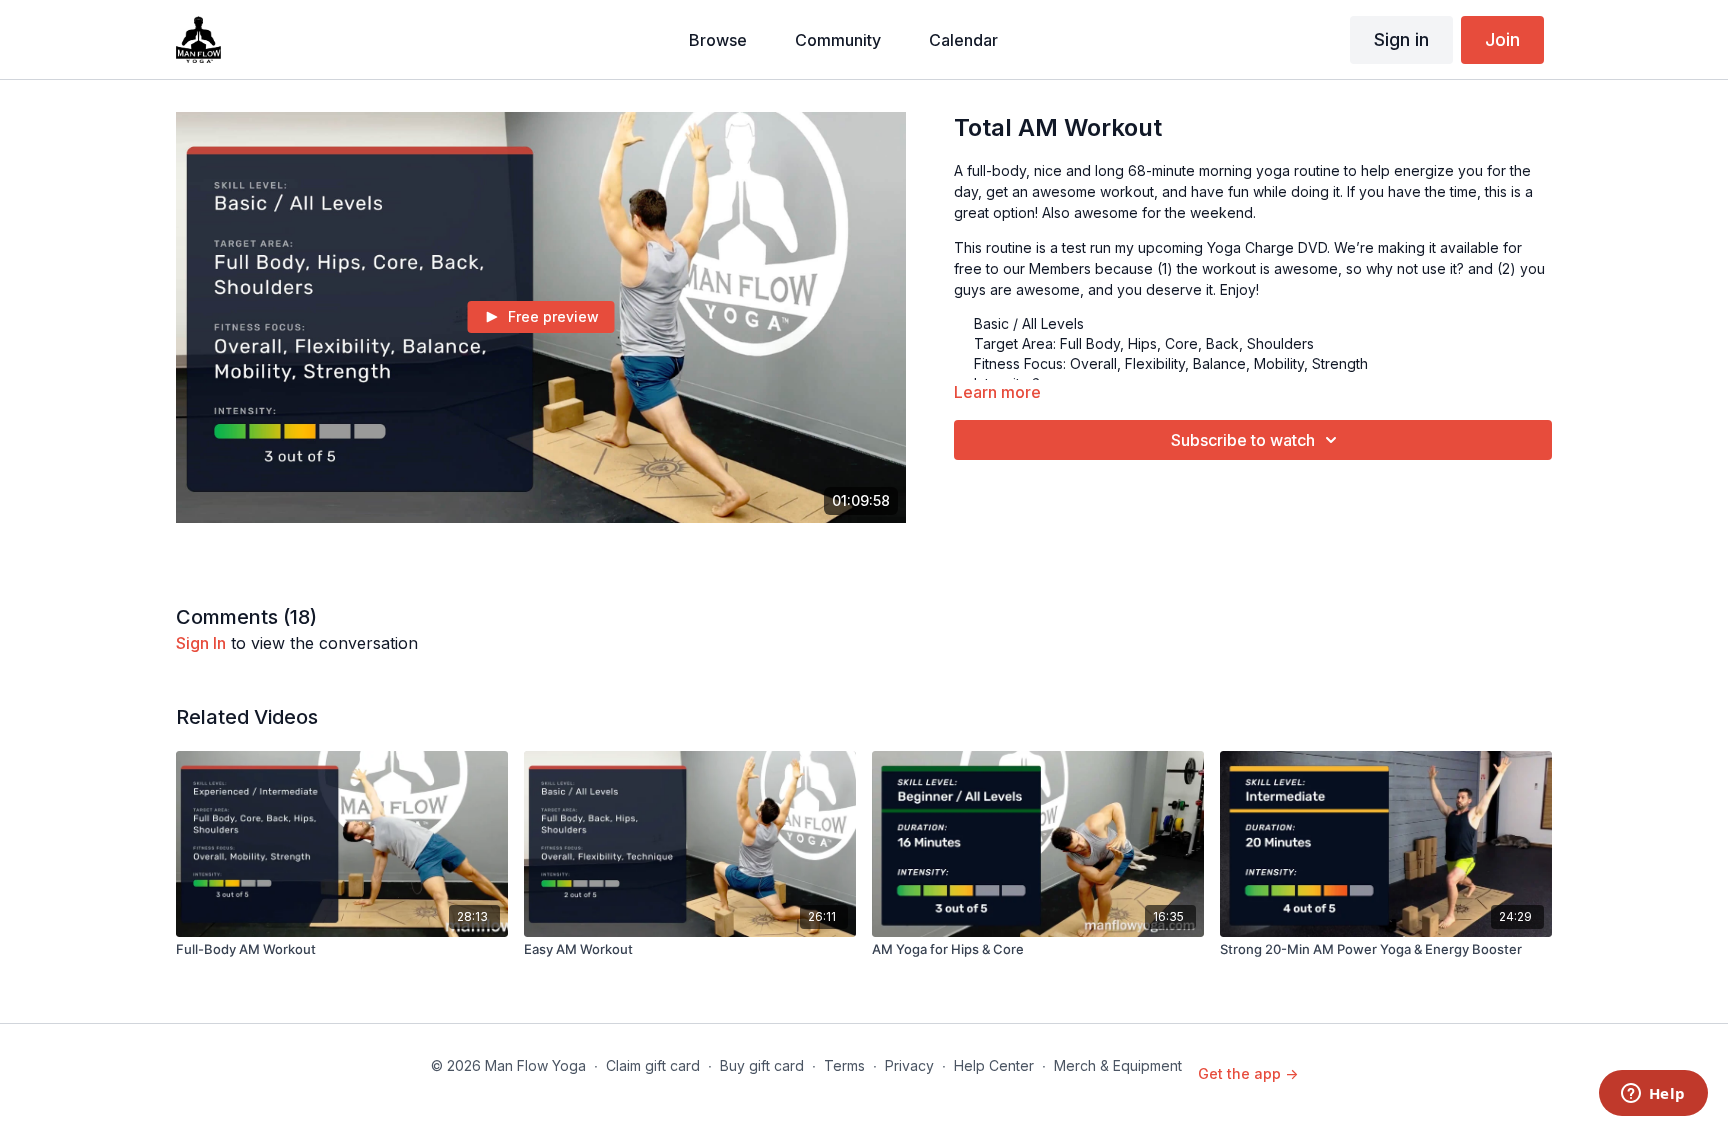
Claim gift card (653, 1065)
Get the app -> (1248, 1073)
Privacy (909, 1065)
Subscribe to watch (1243, 440)
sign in (201, 643)
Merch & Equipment (1118, 1065)
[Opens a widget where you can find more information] (1653, 1095)
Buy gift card (762, 1065)
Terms (844, 1065)
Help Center (994, 1065)
